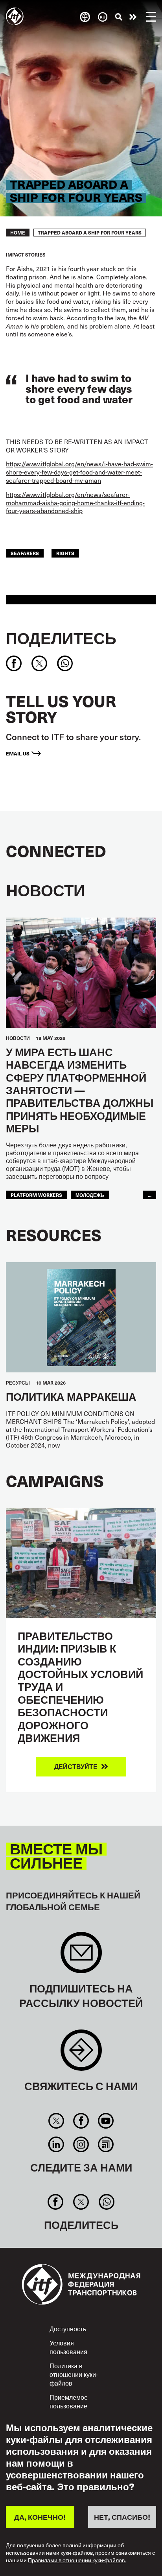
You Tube (106, 2121)
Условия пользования (68, 2347)
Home (18, 233)
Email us (18, 753)
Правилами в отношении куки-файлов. (77, 2560)
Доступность (68, 2329)
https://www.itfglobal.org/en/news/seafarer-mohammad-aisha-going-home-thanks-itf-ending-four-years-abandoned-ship (75, 503)
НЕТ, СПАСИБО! (122, 2517)
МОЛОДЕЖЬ (90, 1195)
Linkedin (56, 2144)
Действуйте (133, 17)
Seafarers (25, 553)
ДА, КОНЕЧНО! (40, 2517)
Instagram (81, 2144)
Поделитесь (61, 638)
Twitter (56, 2121)
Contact (81, 2054)
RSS (106, 2144)
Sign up (81, 1956)
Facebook (81, 2121)
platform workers (36, 1195)
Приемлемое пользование (69, 2401)
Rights (65, 553)
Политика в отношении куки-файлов (74, 2374)
